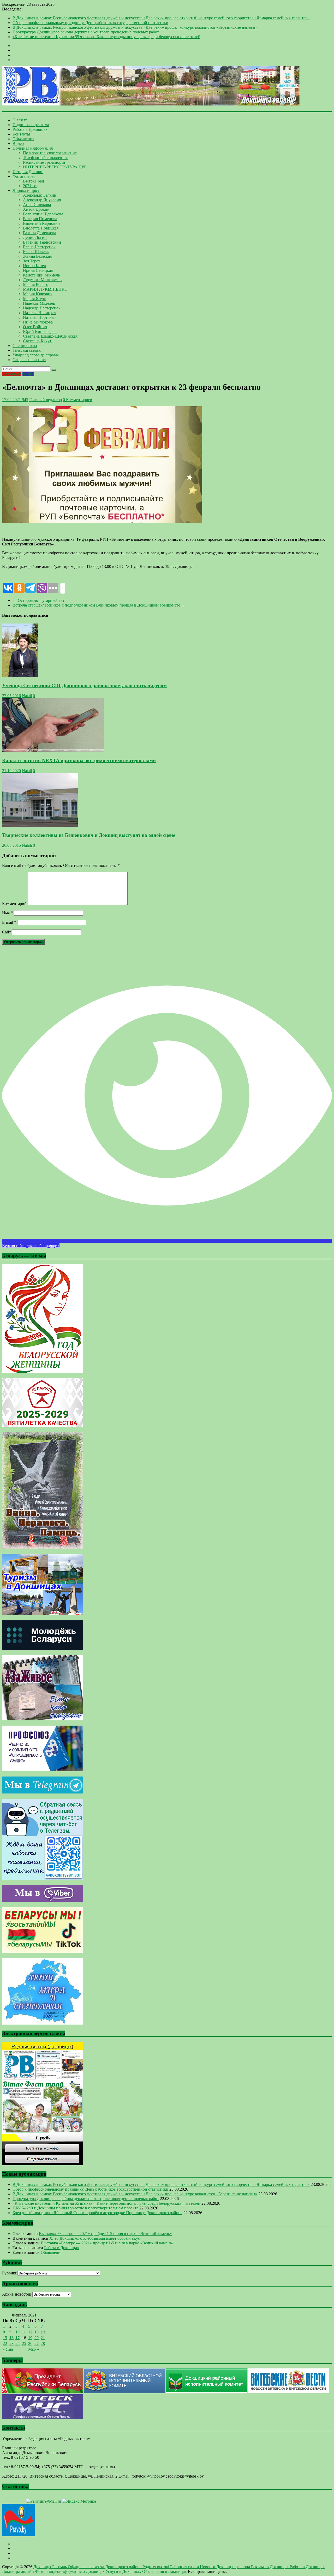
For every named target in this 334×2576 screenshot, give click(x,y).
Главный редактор (46, 400)
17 (17, 2338)
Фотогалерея (24, 176)
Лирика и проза (26, 190)
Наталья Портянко (39, 317)
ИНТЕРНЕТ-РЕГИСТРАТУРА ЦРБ (55, 167)
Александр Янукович (42, 200)
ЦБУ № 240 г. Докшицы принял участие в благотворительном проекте (75, 2208)
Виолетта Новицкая (41, 228)
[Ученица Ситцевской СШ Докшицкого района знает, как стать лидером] (20, 676)
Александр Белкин (40, 195)
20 (37, 2338)
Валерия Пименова (40, 219)
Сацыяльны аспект (29, 360)
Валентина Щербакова (43, 214)
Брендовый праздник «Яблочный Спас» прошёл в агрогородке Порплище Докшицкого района (97, 2213)
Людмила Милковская (43, 280)
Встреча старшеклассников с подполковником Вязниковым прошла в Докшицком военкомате (99, 605)
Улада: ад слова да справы (36, 355)
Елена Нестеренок (39, 247)
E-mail (9, 922)
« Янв (8, 2349)
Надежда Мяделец (39, 303)
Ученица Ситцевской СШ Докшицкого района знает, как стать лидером (84, 686)
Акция (28, 374)
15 (5, 2338)
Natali (27, 696)
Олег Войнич (35, 327)
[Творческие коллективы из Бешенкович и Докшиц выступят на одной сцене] (40, 825)
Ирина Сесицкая (38, 270)
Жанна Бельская (37, 256)
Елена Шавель (36, 252)
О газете (20, 120)
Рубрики (10, 2273)
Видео (18, 143)
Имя (7, 913)
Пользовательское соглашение (50, 153)
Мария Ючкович (38, 294)
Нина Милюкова (38, 322)
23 (11, 2343)
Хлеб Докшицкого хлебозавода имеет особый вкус (95, 2238)
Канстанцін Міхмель (41, 275)
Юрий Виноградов (40, 331)
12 (30, 2332)
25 (24, 2343)
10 (17, 2332)
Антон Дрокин (36, 209)
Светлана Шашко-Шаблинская (50, 336)
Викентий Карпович (41, 223)
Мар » (34, 2349)
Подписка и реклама (31, 125)
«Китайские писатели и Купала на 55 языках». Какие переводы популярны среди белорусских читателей (106, 37)
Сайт (7, 932)
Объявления (23, 139)
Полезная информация (33, 148)
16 (11, 2338)
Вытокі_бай (34, 181)
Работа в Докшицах (30, 129)
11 (24, 2332)
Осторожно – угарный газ (38, 600)
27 (37, 2343)
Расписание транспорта (44, 162)
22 (5, 2343)
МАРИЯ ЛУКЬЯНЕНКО (45, 289)
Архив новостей (17, 2294)
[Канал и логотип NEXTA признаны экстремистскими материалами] (53, 750)
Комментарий (14, 904)
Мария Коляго (36, 284)
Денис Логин (35, 237)
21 (43, 2338)
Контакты (21, 134)
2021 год (31, 186)
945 (25, 400)
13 (37, 2332)
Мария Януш (35, 299)
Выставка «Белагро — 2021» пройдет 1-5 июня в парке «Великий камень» (105, 2234)
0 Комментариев (77, 400)
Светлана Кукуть (38, 341)
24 (17, 2343)
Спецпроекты (25, 346)
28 (43, 2343)
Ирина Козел (34, 266)
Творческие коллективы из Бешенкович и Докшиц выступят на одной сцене (89, 835)
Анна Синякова (37, 205)
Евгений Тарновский (42, 242)
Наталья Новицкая (40, 313)
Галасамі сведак (27, 350)
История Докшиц (28, 172)
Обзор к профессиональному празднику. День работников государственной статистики (90, 23)
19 (30, 2338)
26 (30, 2343)
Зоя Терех (32, 261)
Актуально (12, 374)
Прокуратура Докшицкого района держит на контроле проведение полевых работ (86, 32)
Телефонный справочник (45, 158)
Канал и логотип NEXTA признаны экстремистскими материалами (79, 760)
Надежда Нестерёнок (42, 308)
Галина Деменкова (40, 233)
